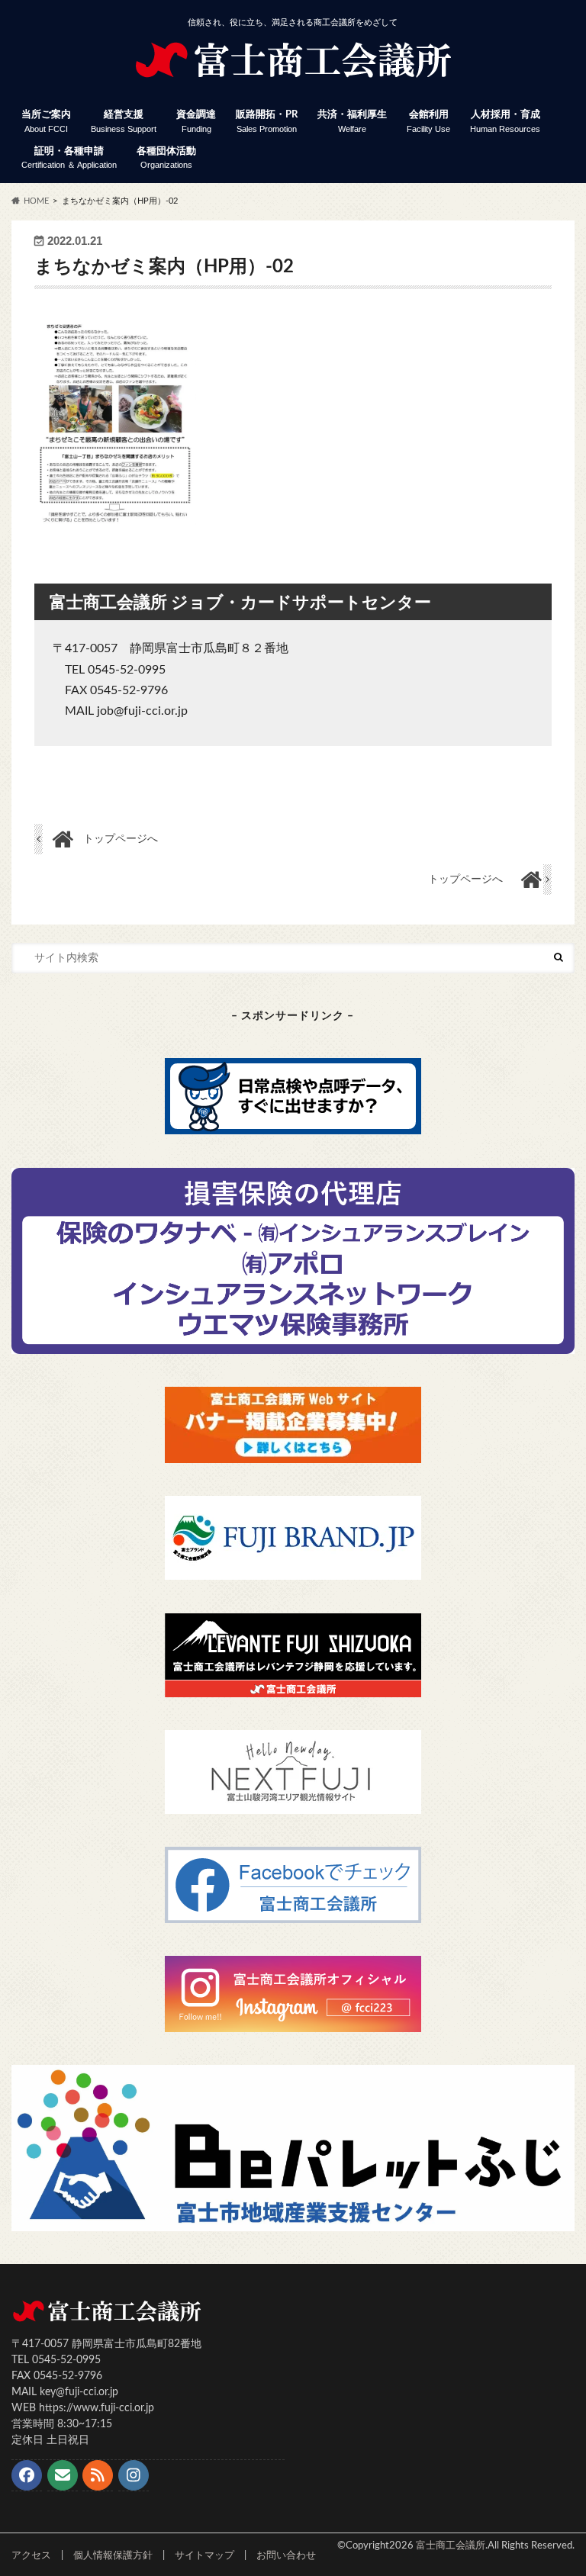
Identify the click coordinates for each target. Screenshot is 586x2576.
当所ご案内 (46, 122)
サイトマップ (204, 2555)
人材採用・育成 (505, 122)
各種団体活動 (166, 158)
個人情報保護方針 (113, 2555)
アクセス (31, 2555)
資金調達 (196, 122)
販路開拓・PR (267, 122)
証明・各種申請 (69, 158)
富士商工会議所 (451, 2545)
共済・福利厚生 (352, 122)
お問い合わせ (286, 2555)
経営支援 (124, 122)
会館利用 (428, 122)
